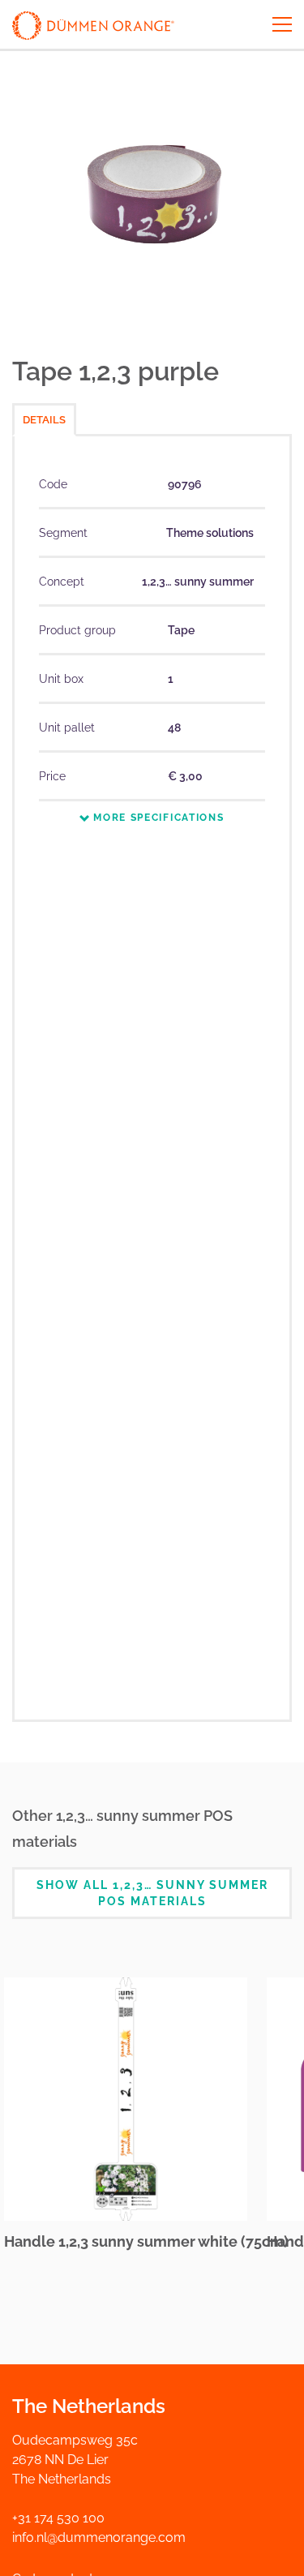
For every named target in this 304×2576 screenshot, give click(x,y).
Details (44, 420)
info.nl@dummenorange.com (99, 2537)
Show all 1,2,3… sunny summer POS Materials (152, 1893)
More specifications (156, 818)
